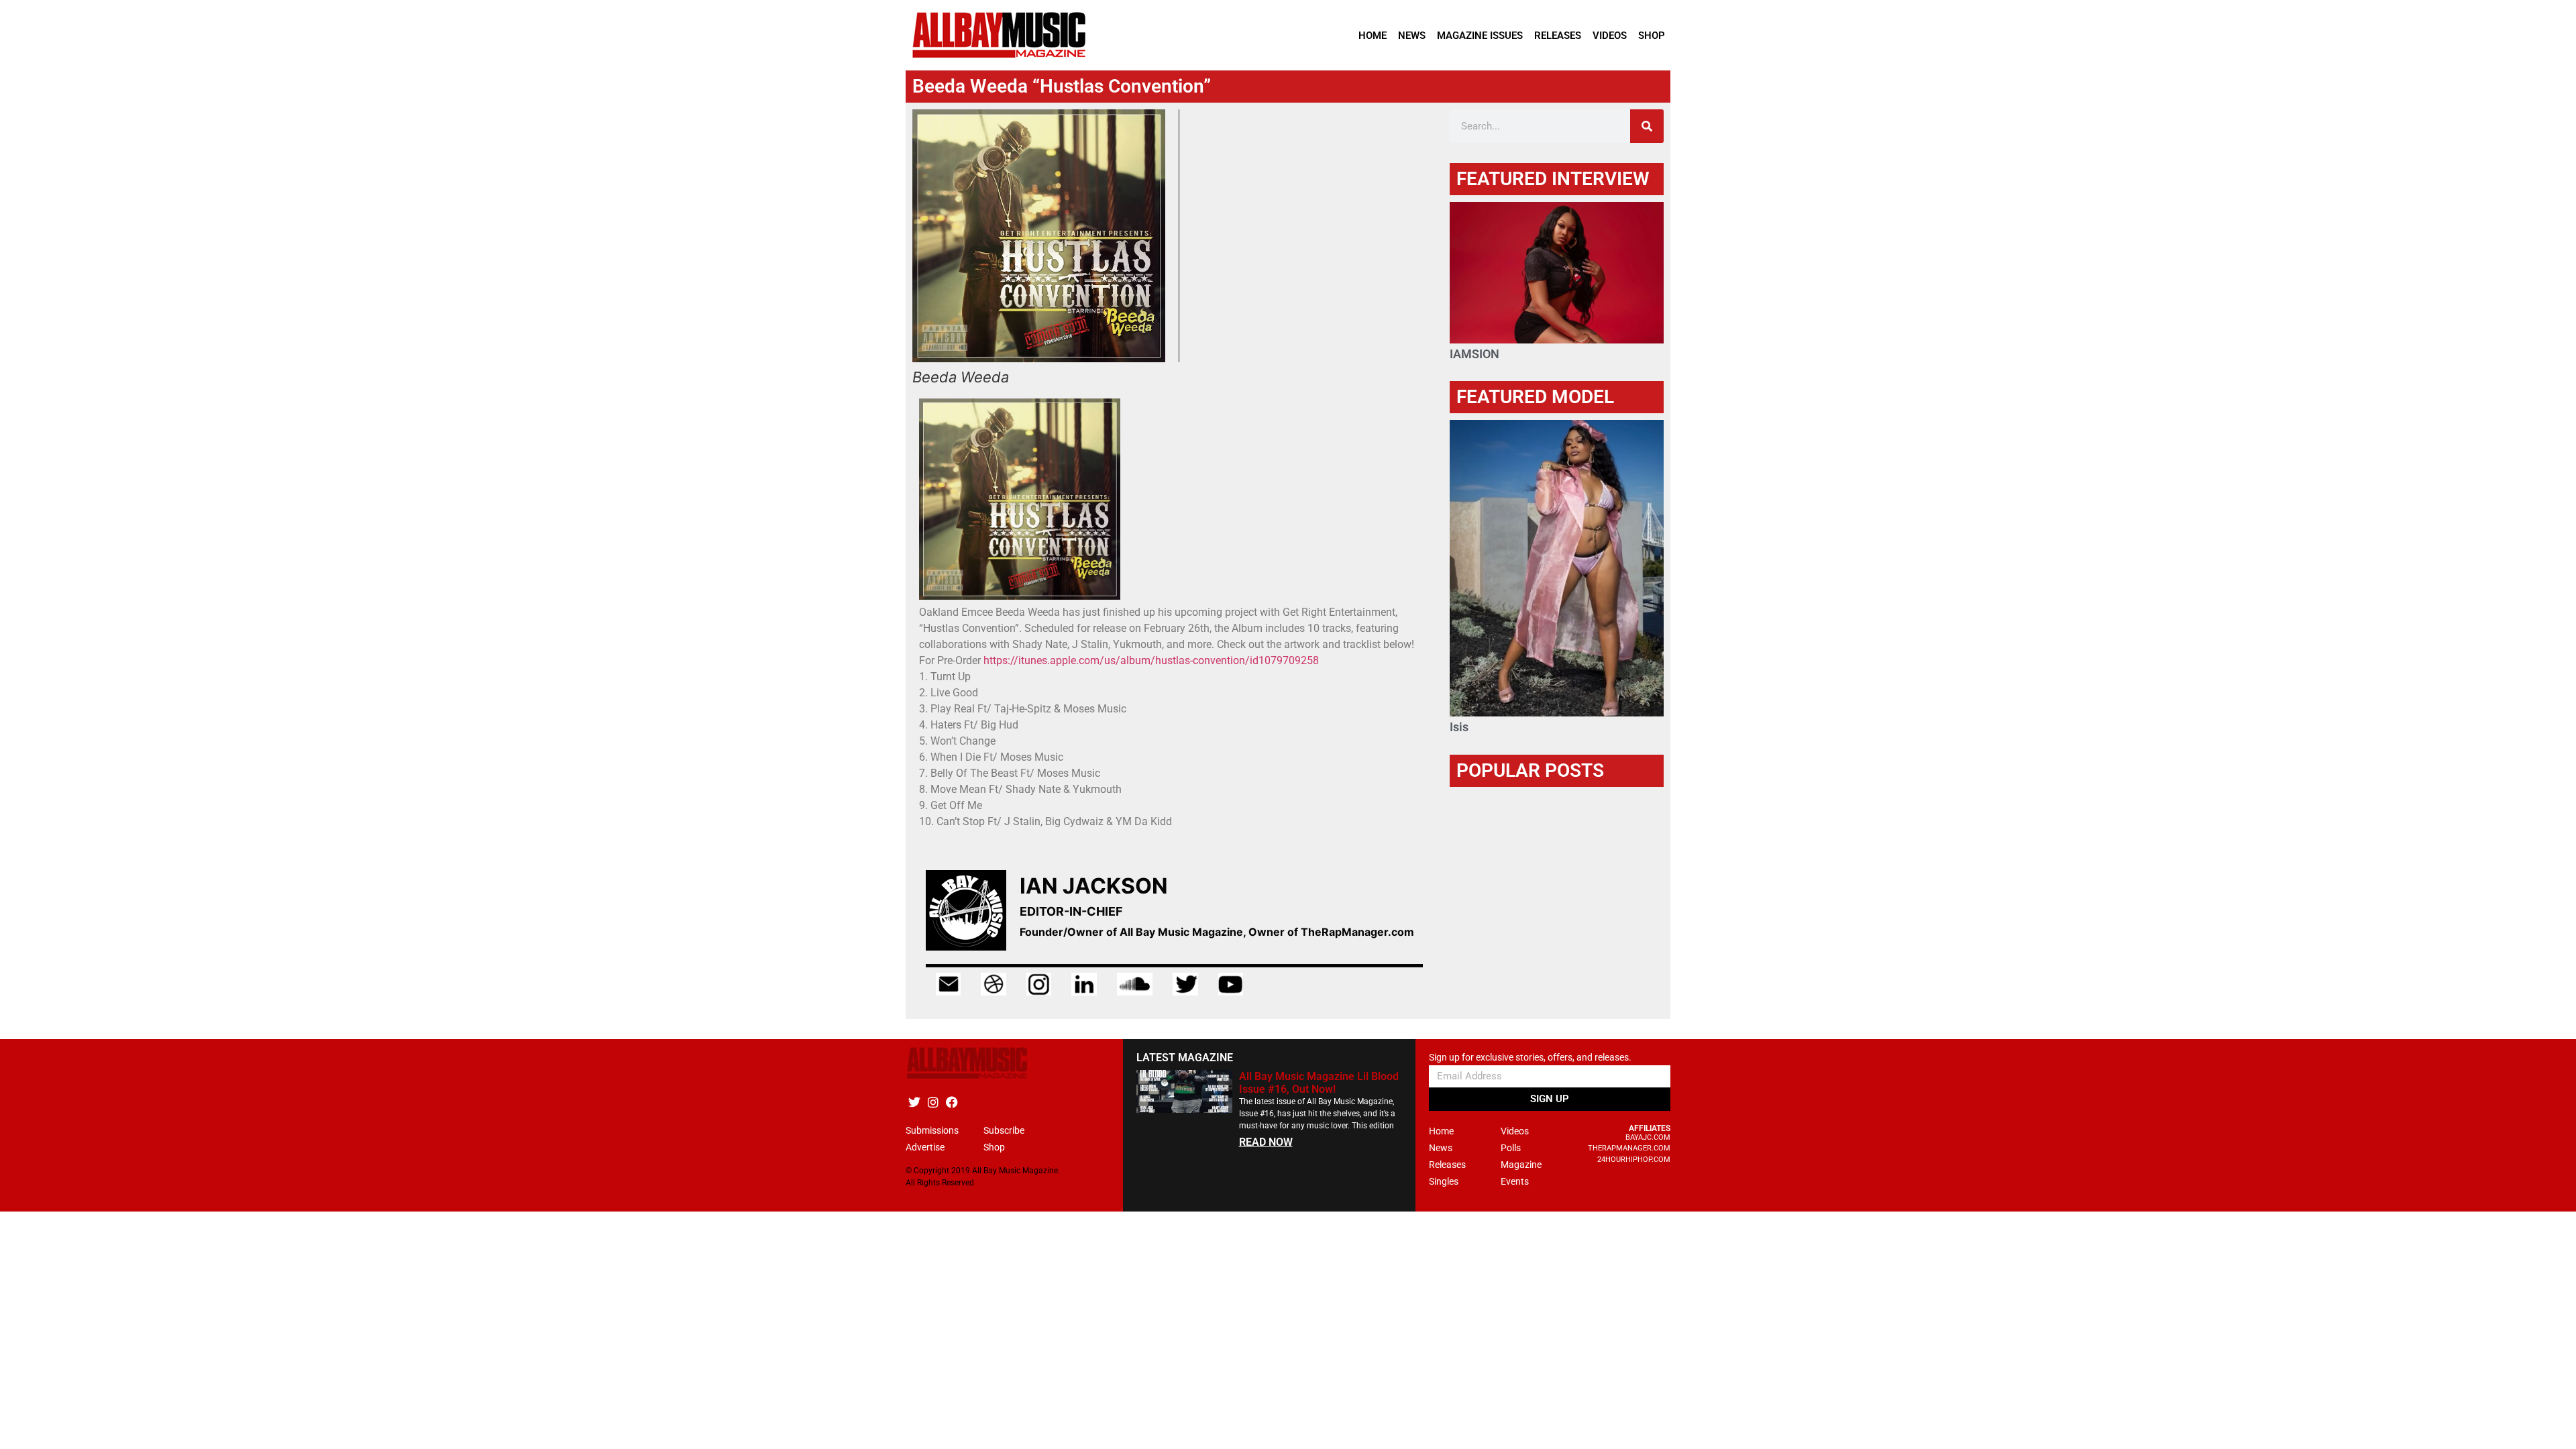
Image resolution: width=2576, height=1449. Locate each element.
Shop (1652, 36)
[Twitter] (914, 1102)
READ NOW (1266, 1142)
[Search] (1647, 126)
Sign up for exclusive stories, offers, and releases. (1530, 1058)
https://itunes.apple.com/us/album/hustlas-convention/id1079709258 (1151, 660)
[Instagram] (933, 1102)
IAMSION (1474, 354)
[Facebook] (952, 1102)
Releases (1558, 36)
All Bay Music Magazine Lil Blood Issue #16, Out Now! (1319, 1083)
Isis (1459, 727)
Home (1373, 36)
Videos (1610, 36)
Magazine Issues (1480, 36)
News (1412, 36)
